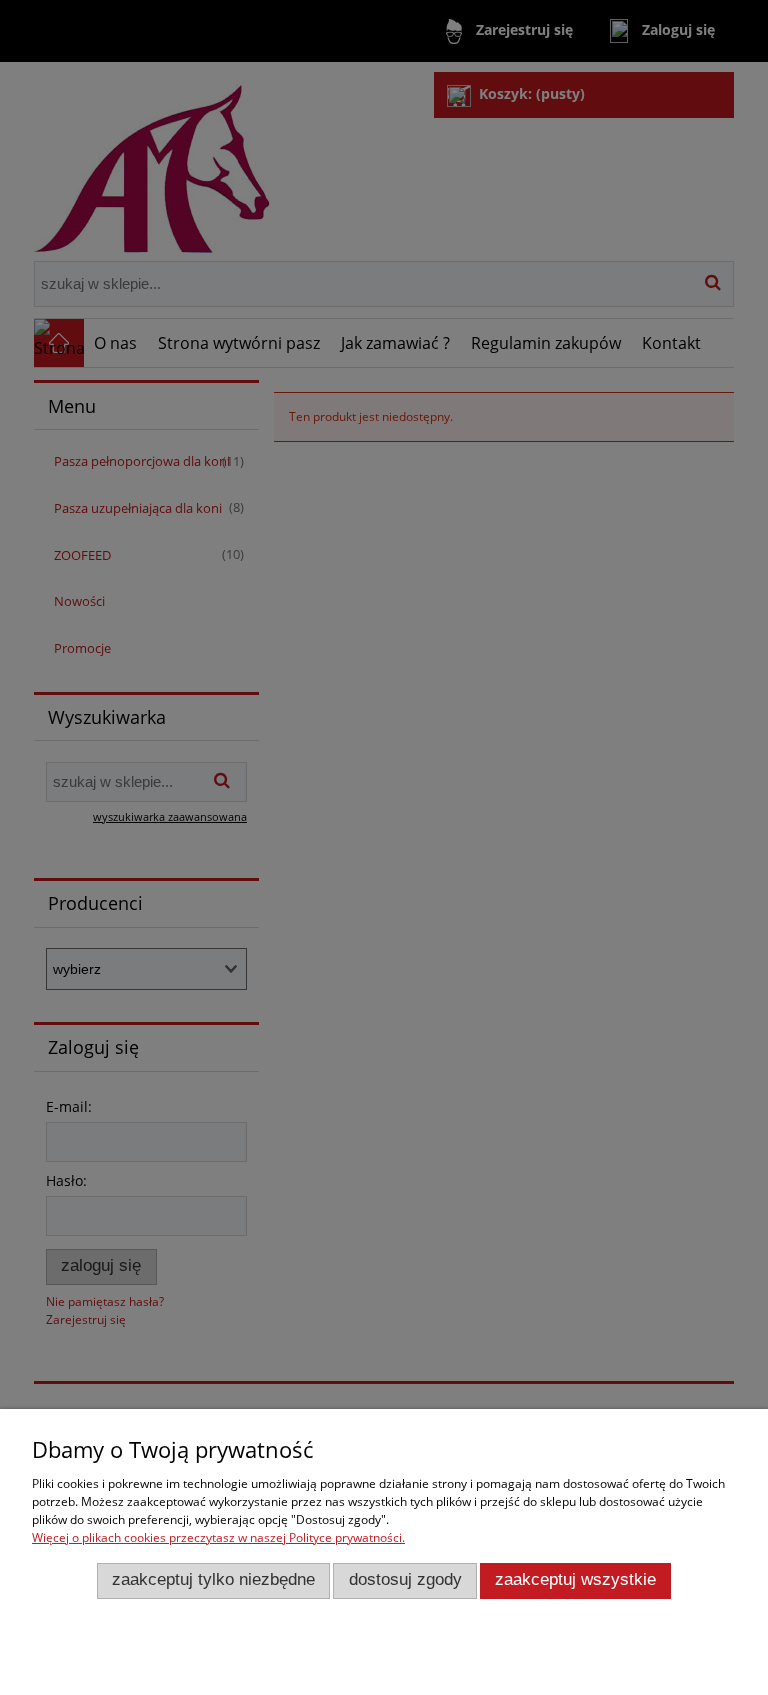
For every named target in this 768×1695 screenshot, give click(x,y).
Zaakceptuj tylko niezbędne (213, 1579)
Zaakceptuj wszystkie (575, 1579)
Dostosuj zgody (405, 1579)
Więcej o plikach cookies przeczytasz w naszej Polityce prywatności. (218, 1537)
